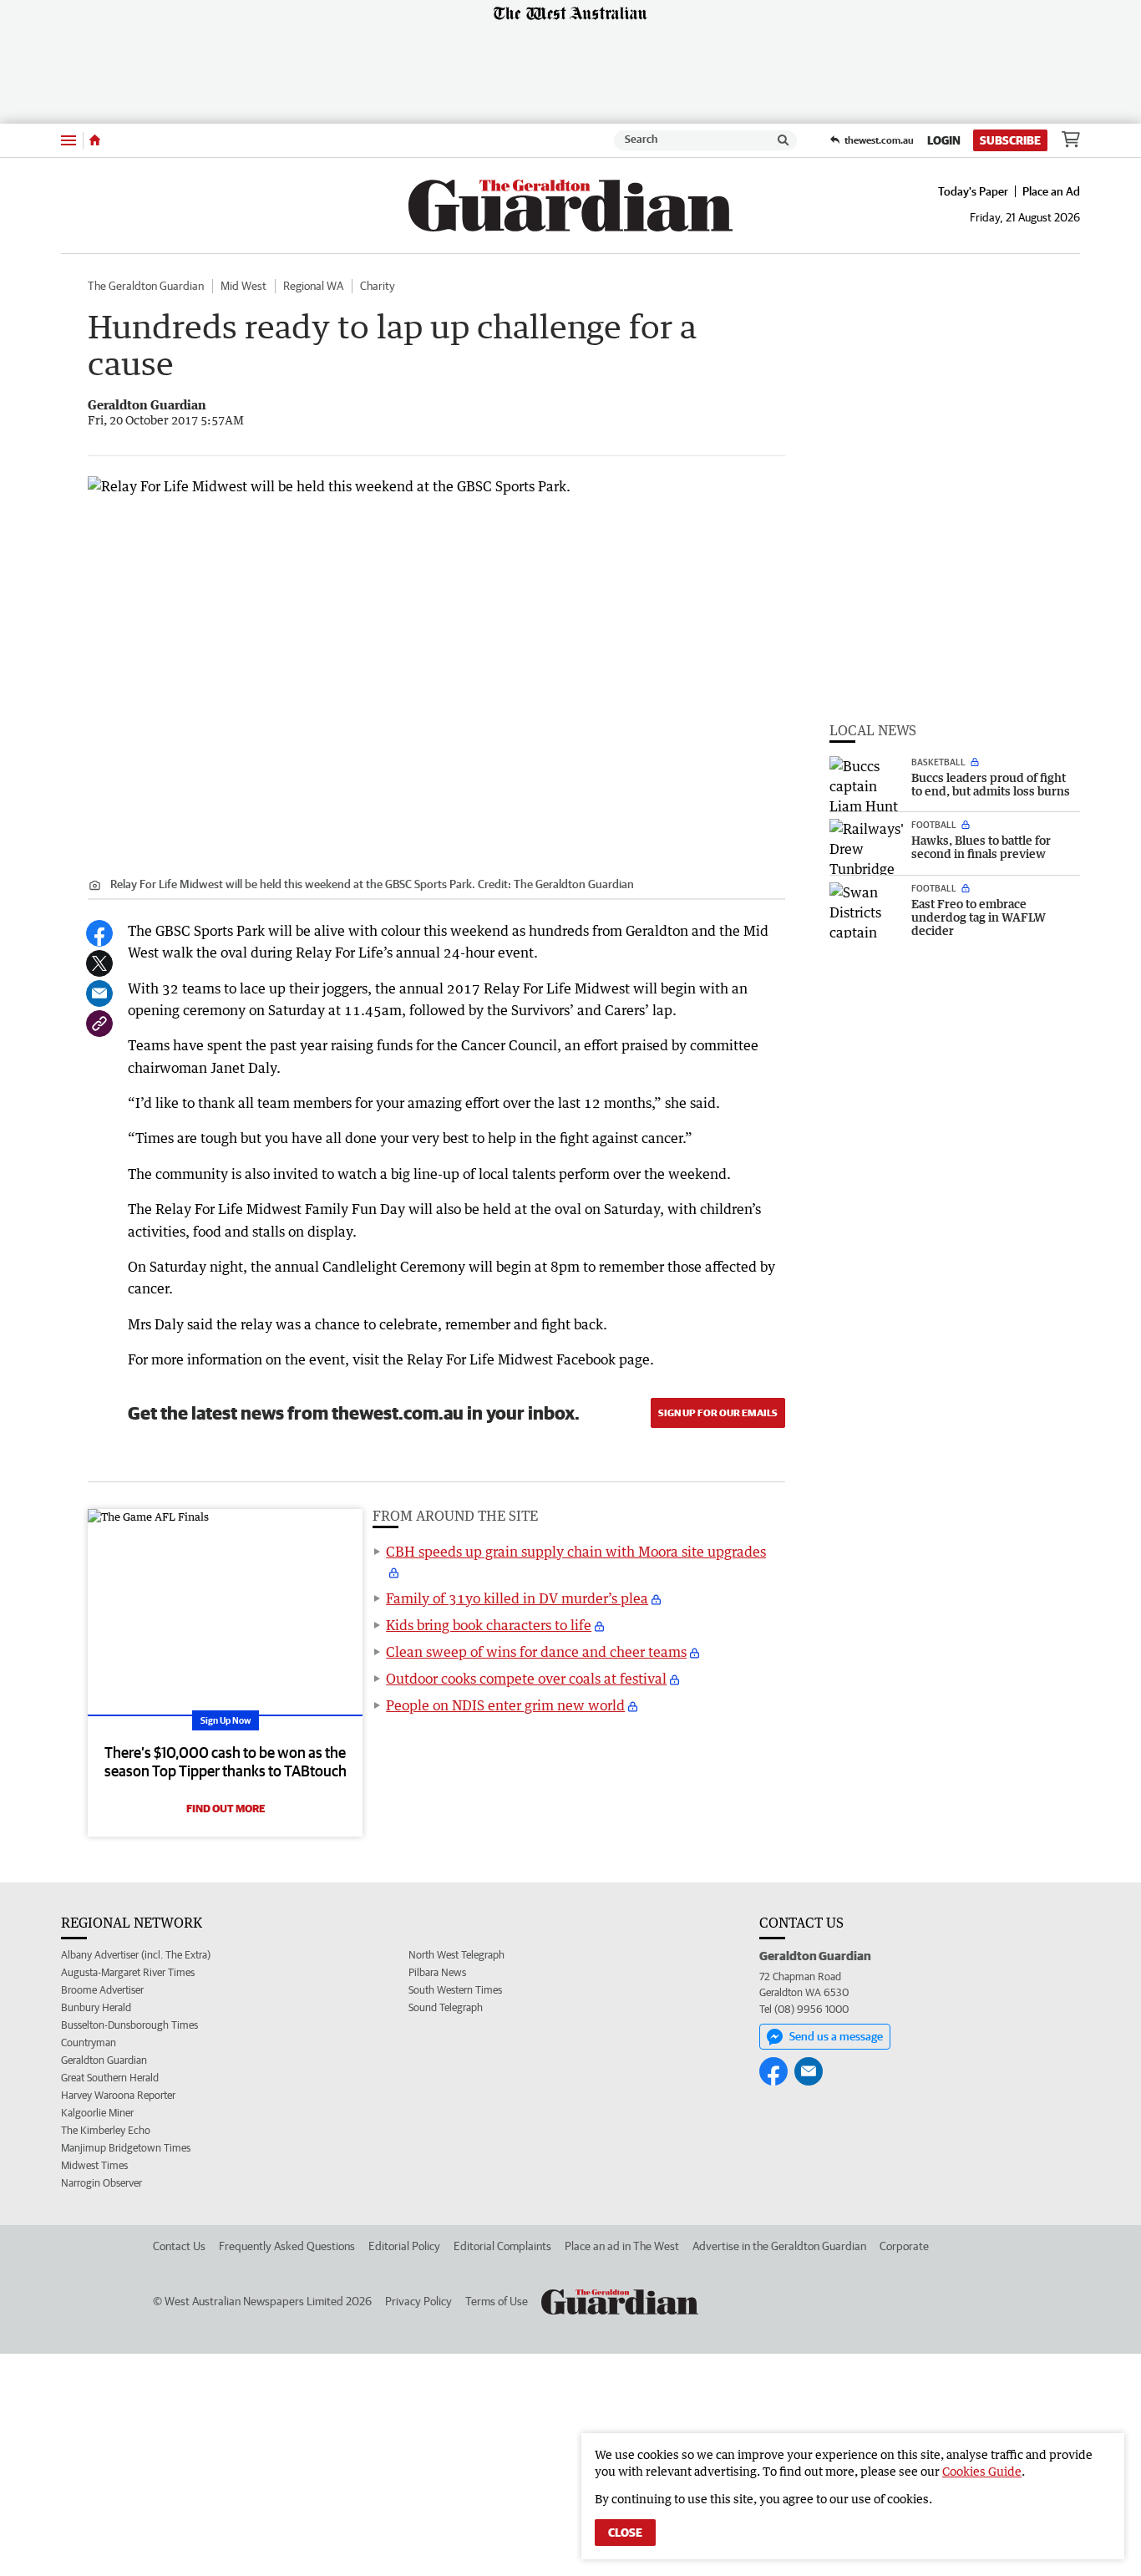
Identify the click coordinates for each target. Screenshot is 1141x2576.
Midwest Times (94, 2165)
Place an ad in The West (622, 2246)
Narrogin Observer (101, 2183)
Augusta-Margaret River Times (128, 1972)
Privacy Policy (418, 2301)
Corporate (904, 2246)
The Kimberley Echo (106, 2130)
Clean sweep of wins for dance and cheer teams (536, 1652)
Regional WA (313, 286)
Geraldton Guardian (104, 2060)
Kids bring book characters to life (489, 1625)
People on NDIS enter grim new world (505, 1705)
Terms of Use (497, 2301)
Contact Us (179, 2246)
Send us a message (836, 2036)
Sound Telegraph (446, 2007)
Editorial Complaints (502, 2246)
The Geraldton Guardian (146, 286)
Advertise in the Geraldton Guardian (779, 2246)
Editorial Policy (404, 2246)
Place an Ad (1051, 191)
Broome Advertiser (102, 1990)
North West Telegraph (456, 1955)
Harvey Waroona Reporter (118, 2095)
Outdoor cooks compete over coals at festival (526, 1679)
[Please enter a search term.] (783, 140)
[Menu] (68, 140)
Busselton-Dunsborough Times (129, 2025)
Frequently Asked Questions (287, 2246)
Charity (378, 286)
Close (625, 2533)
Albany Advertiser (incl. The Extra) (136, 1955)
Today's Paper (973, 191)
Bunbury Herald (96, 2007)
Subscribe (1010, 140)
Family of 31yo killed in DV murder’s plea (517, 1598)
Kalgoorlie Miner (97, 2113)
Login (944, 140)
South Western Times (455, 1990)
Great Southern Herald (110, 2078)
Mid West (243, 286)
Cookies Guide (982, 2471)
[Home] (95, 140)
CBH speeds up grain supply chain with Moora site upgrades (576, 1552)
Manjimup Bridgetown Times (126, 2148)
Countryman (89, 2043)
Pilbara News (437, 1972)
